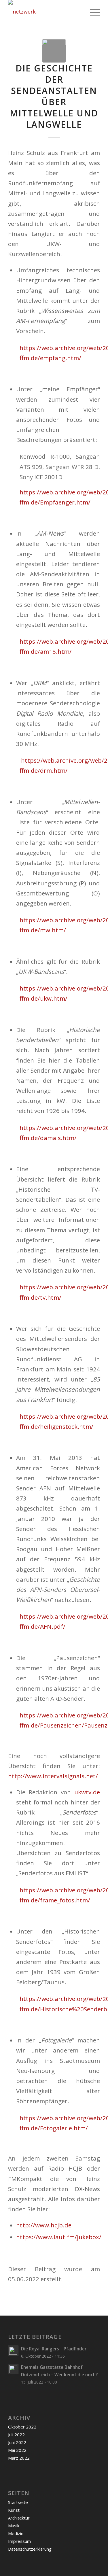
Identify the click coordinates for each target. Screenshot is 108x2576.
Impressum (19, 2541)
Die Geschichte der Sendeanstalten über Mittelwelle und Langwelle (54, 96)
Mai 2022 (17, 2450)
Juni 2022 (17, 2442)
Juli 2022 (16, 2435)
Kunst (14, 2510)
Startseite (18, 2502)
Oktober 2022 (22, 2427)
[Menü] (92, 12)
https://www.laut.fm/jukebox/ (59, 2237)
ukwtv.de (87, 1792)
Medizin (16, 2533)
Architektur (19, 2518)
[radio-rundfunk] (54, 51)
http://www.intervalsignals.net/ (53, 1776)
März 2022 (19, 2458)
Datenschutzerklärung (30, 2549)
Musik (14, 2526)
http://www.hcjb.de (44, 2225)
